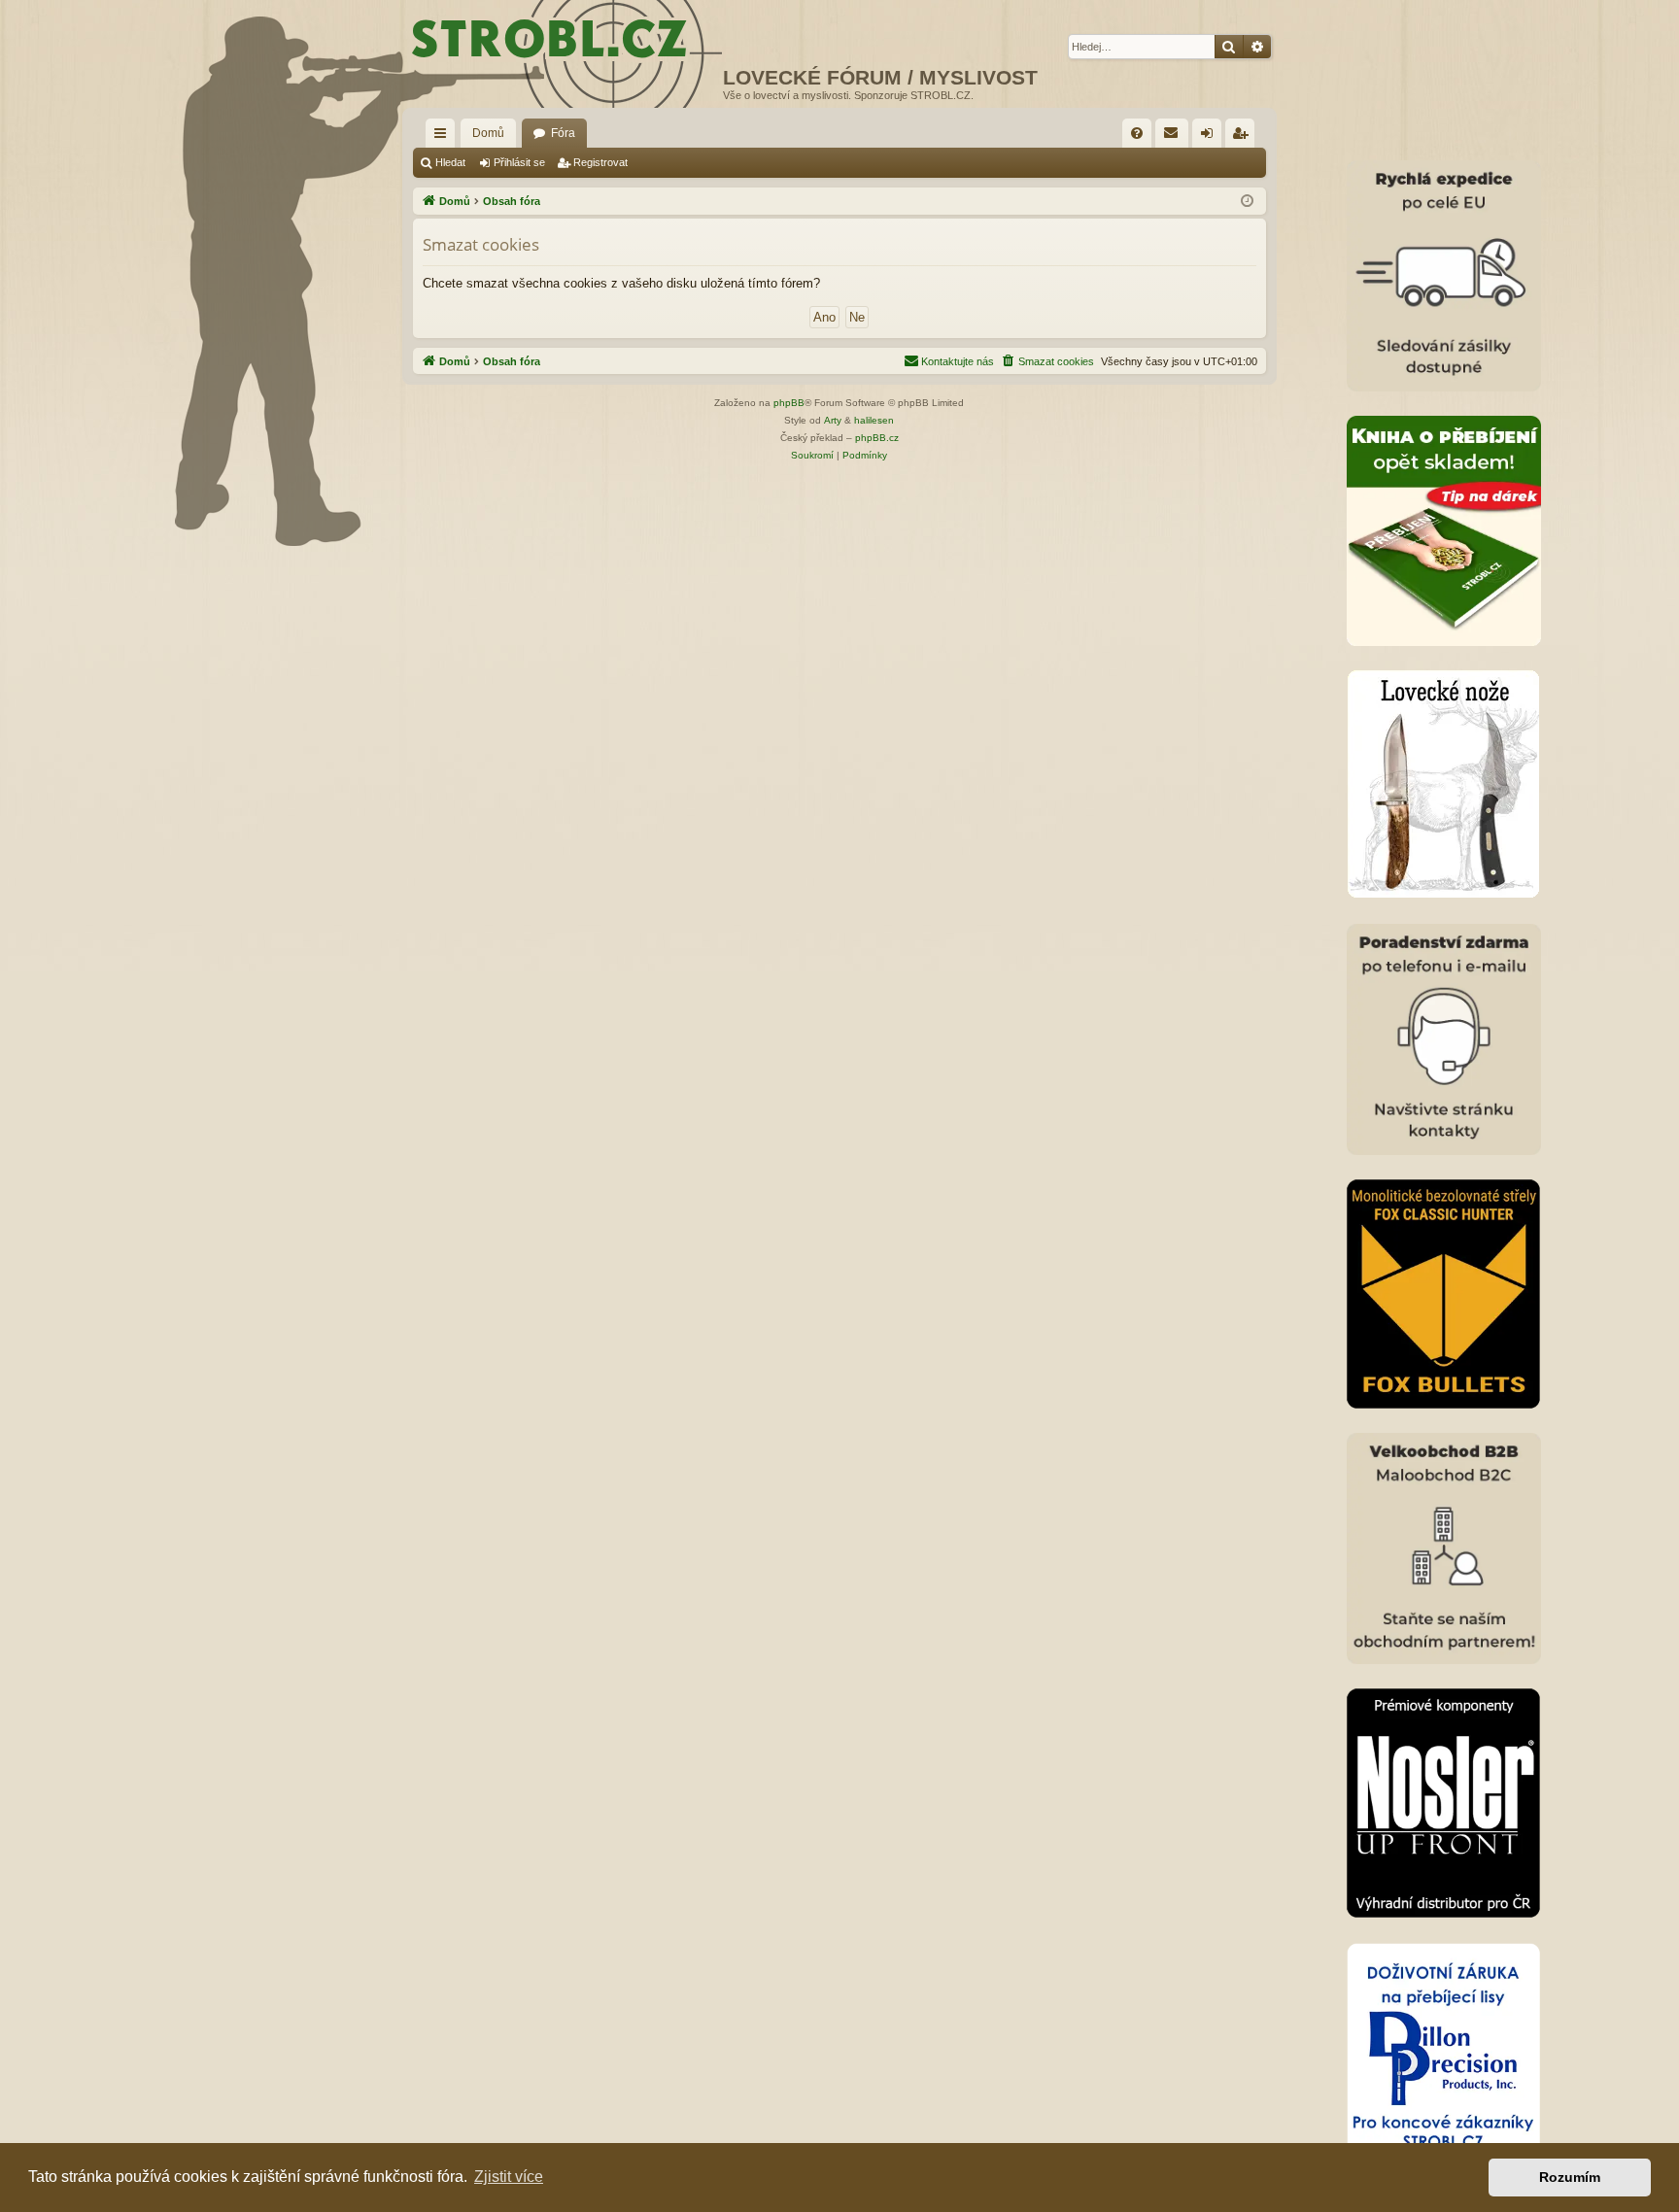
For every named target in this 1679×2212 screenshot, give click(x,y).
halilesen (874, 420)
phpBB (789, 403)
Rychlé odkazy (444, 137)
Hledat (450, 162)
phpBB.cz (877, 438)
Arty (833, 420)
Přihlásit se (519, 162)
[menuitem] (1137, 133)
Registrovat (600, 162)
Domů (488, 133)
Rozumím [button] (1570, 2177)
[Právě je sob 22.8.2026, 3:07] (1247, 202)
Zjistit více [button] (509, 2177)
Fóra (563, 133)
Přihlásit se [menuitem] (1211, 137)
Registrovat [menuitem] (1244, 137)
